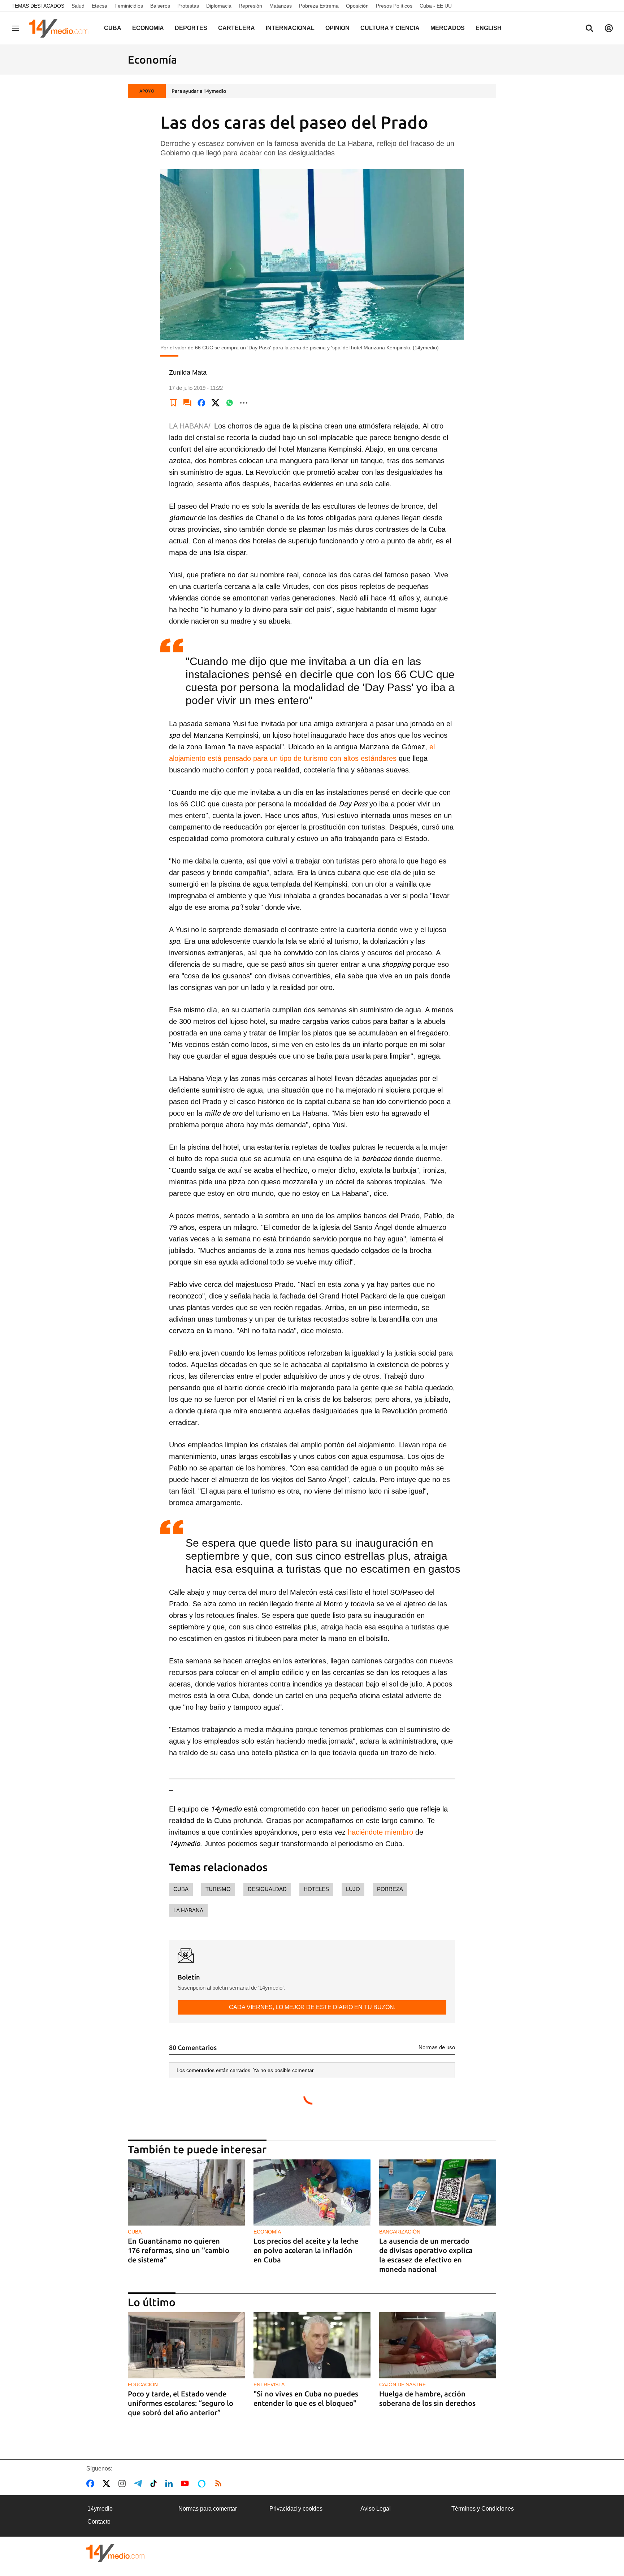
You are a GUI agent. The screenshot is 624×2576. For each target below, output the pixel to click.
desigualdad (267, 1889)
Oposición (357, 6)
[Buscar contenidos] (589, 29)
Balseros (160, 6)
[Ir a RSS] (220, 2484)
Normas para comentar (208, 2509)
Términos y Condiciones (483, 2509)
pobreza (390, 1889)
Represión (250, 6)
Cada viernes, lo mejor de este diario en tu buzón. (312, 2007)
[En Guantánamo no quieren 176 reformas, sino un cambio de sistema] (186, 2192)
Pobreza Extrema (319, 6)
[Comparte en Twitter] (216, 403)
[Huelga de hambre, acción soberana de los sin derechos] (438, 2345)
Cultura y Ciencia (390, 28)
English (489, 28)
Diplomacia (219, 6)
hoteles (316, 1889)
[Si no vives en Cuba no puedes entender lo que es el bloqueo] (312, 2345)
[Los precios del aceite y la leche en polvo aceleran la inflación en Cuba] (312, 2192)
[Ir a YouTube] (186, 2484)
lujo (353, 1889)
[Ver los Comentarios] (187, 403)
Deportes (191, 28)
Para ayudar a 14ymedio (199, 91)
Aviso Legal (376, 2509)
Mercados (448, 28)
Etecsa (99, 6)
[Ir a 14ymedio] (61, 28)
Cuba (113, 28)
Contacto (99, 2522)
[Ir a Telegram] (139, 2484)
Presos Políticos (394, 6)
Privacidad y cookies (296, 2509)
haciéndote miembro (379, 1832)
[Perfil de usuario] (609, 28)
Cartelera (237, 28)
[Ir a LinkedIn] (170, 2484)
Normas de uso (437, 2047)
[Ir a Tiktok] (155, 2484)
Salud (78, 6)
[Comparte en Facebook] (201, 403)
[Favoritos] (173, 403)
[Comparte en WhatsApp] (230, 403)
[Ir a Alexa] (203, 2484)
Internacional (290, 28)
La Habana (188, 1910)
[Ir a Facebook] (92, 2484)
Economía (148, 28)
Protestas (188, 6)
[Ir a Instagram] (123, 2484)
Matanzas (281, 6)
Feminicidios (129, 6)
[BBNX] (116, 2553)
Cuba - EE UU (436, 6)
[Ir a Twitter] (108, 2484)
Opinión (337, 28)
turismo (218, 1889)
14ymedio (100, 2509)
